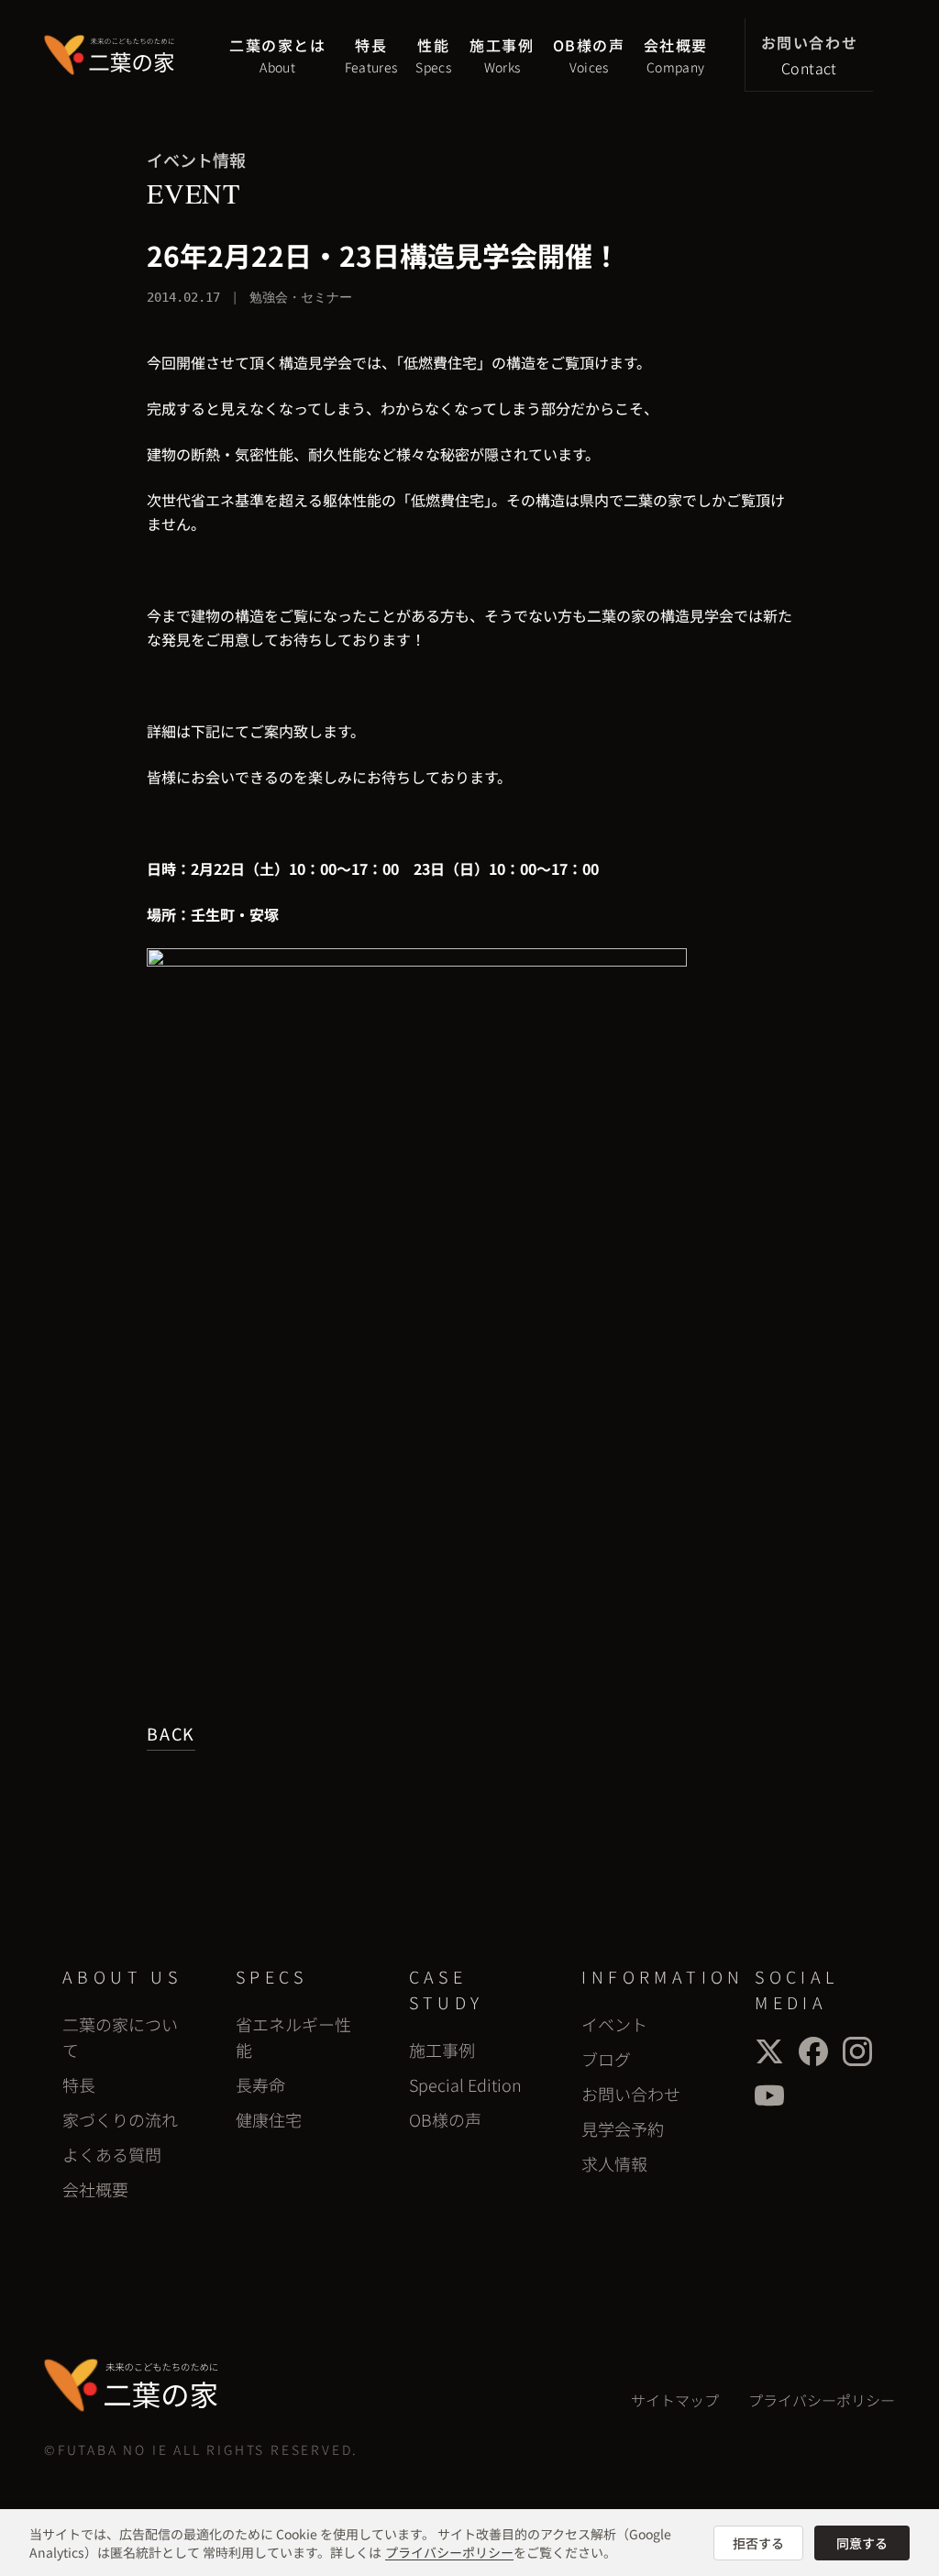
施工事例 (442, 2050)
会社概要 (95, 2189)
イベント (614, 2024)
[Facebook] (813, 2051)
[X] (769, 2051)
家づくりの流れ (120, 2119)
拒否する (758, 2543)
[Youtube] (769, 2095)
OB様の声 (445, 2119)
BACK (171, 1733)
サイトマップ (675, 2400)
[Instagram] (857, 2051)
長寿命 (260, 2084)
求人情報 (614, 2163)
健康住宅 (269, 2119)
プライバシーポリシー (822, 2400)
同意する (862, 2543)
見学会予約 (623, 2128)
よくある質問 (112, 2154)
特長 (79, 2084)
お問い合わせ (631, 2094)
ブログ (606, 2059)
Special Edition (465, 2084)
